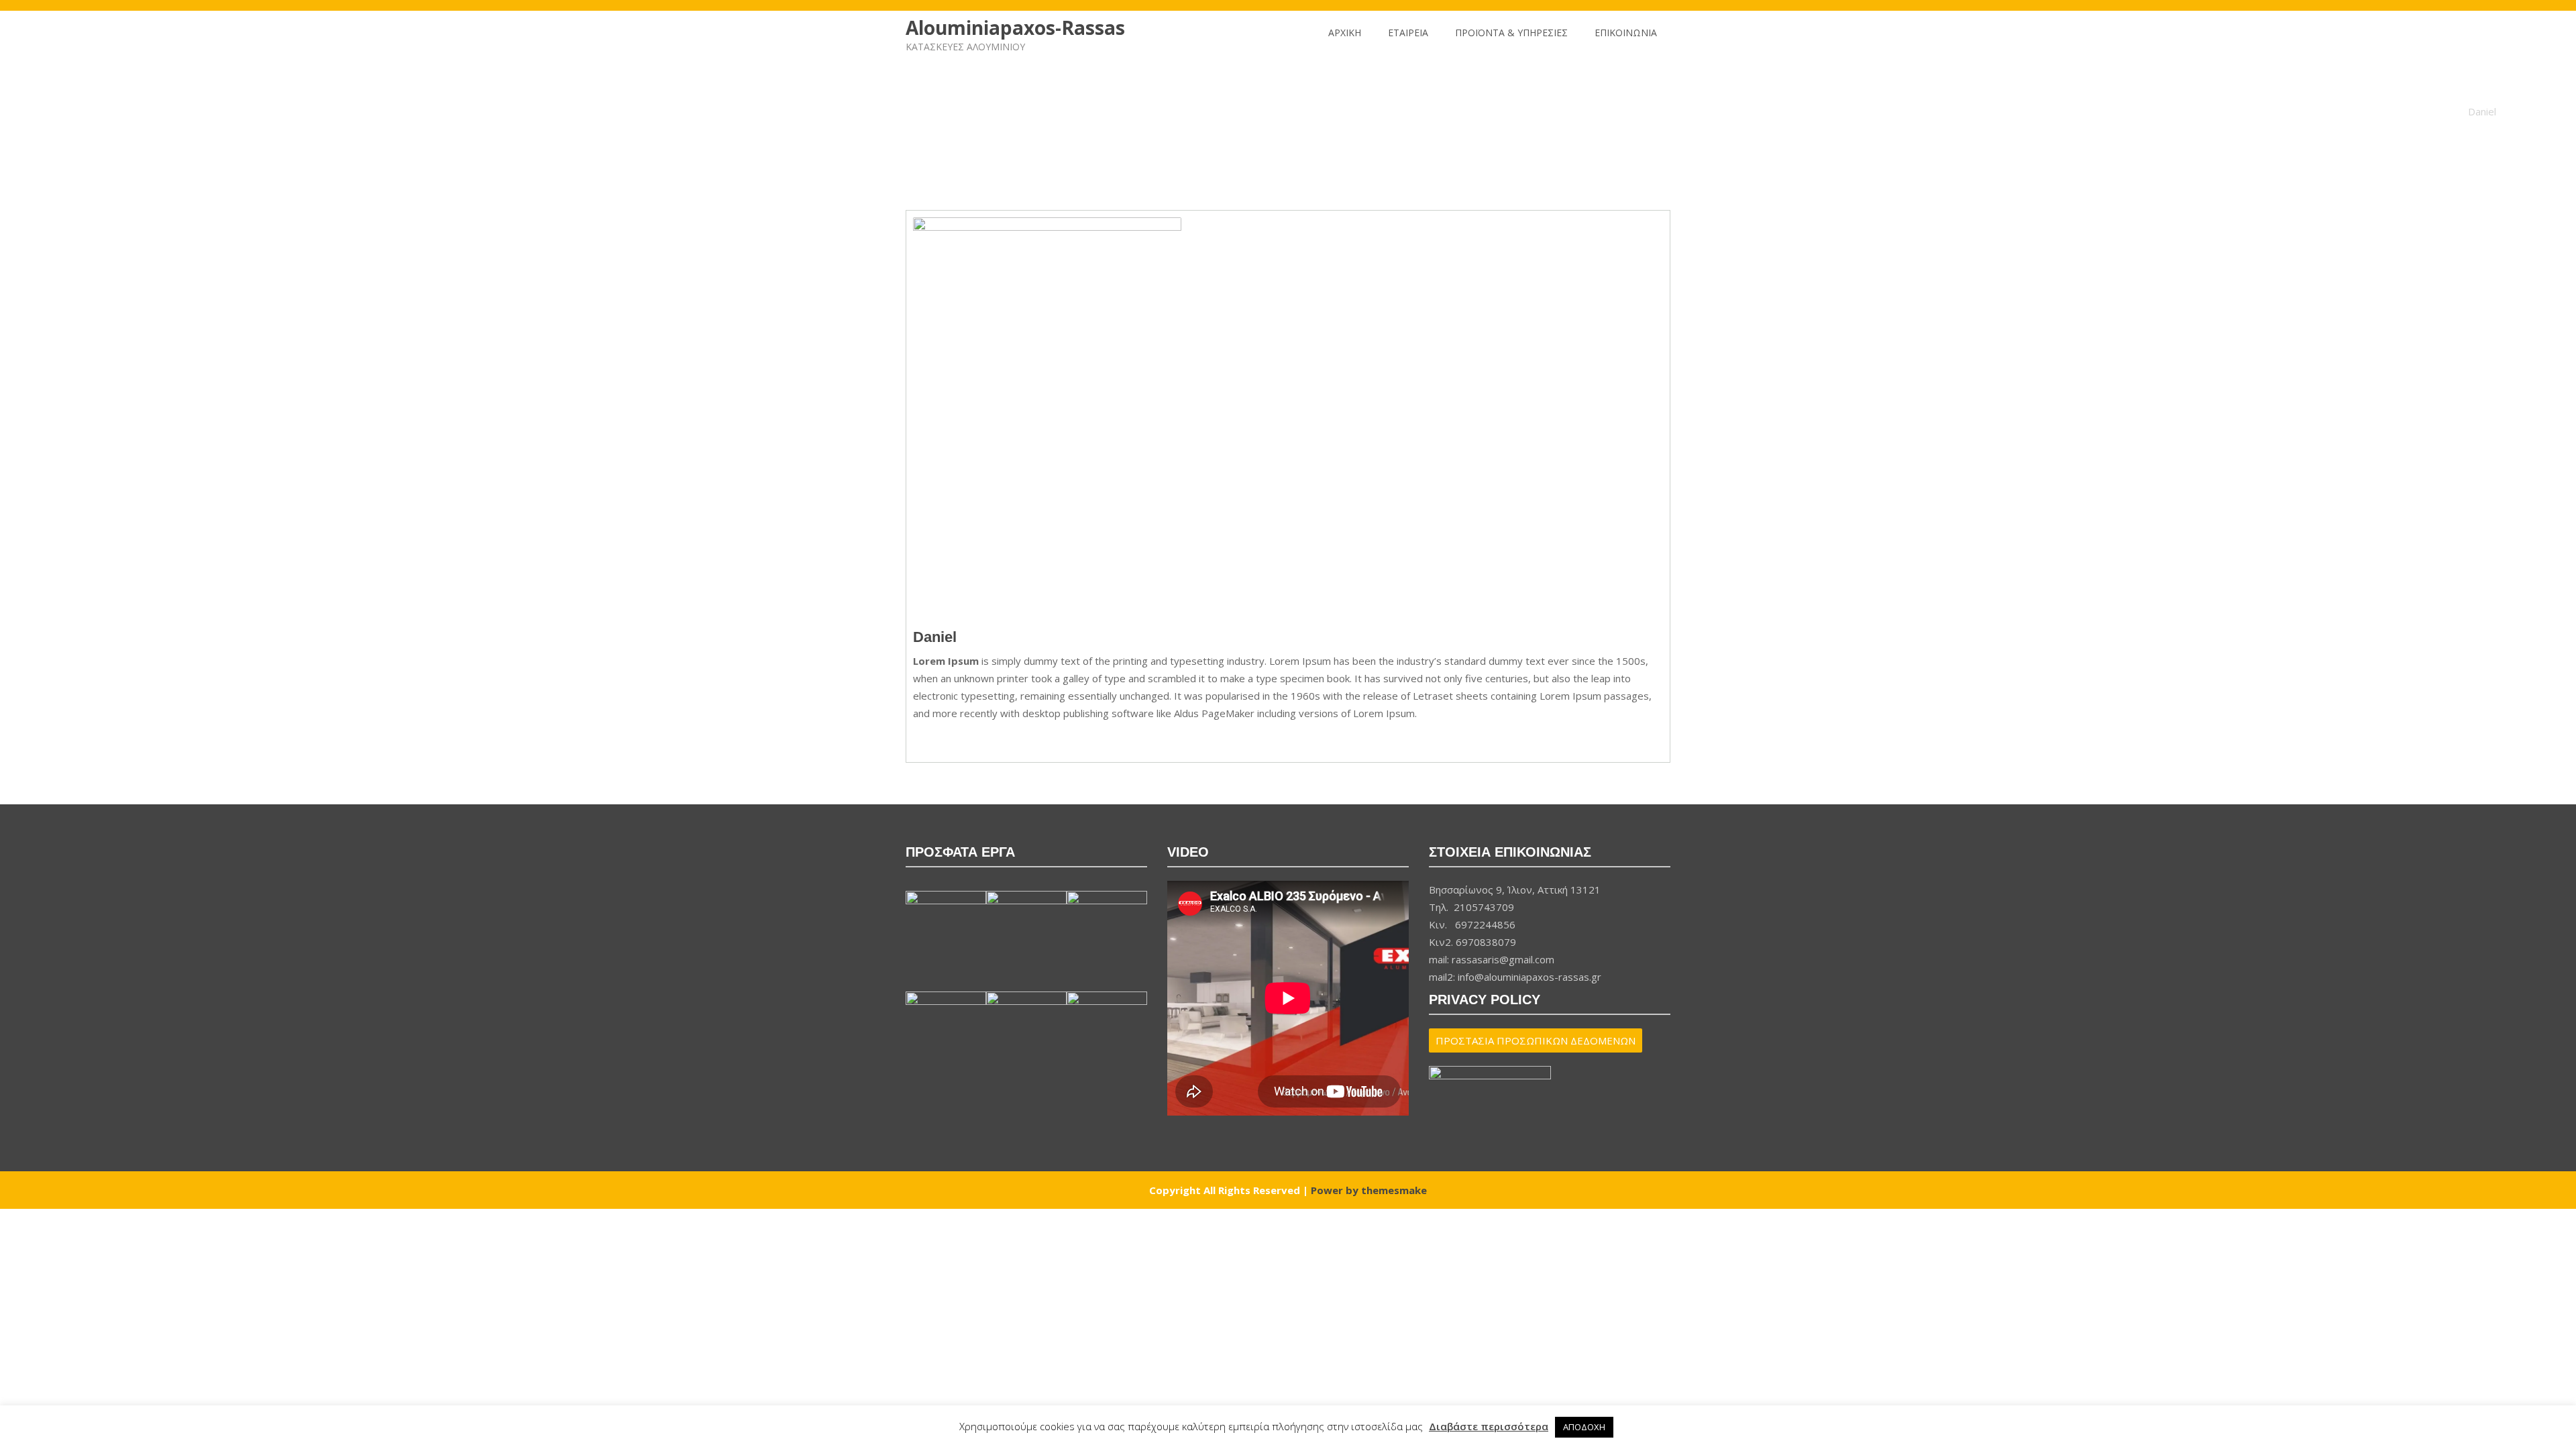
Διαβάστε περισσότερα (1489, 1426)
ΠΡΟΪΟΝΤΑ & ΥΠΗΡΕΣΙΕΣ (1511, 33)
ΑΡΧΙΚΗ (1345, 33)
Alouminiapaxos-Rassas (1015, 28)
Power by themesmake (1369, 1190)
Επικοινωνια (1626, 33)
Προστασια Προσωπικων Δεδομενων (1536, 1040)
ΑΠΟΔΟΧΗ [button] (1584, 1427)
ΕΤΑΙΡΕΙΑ (1408, 33)
